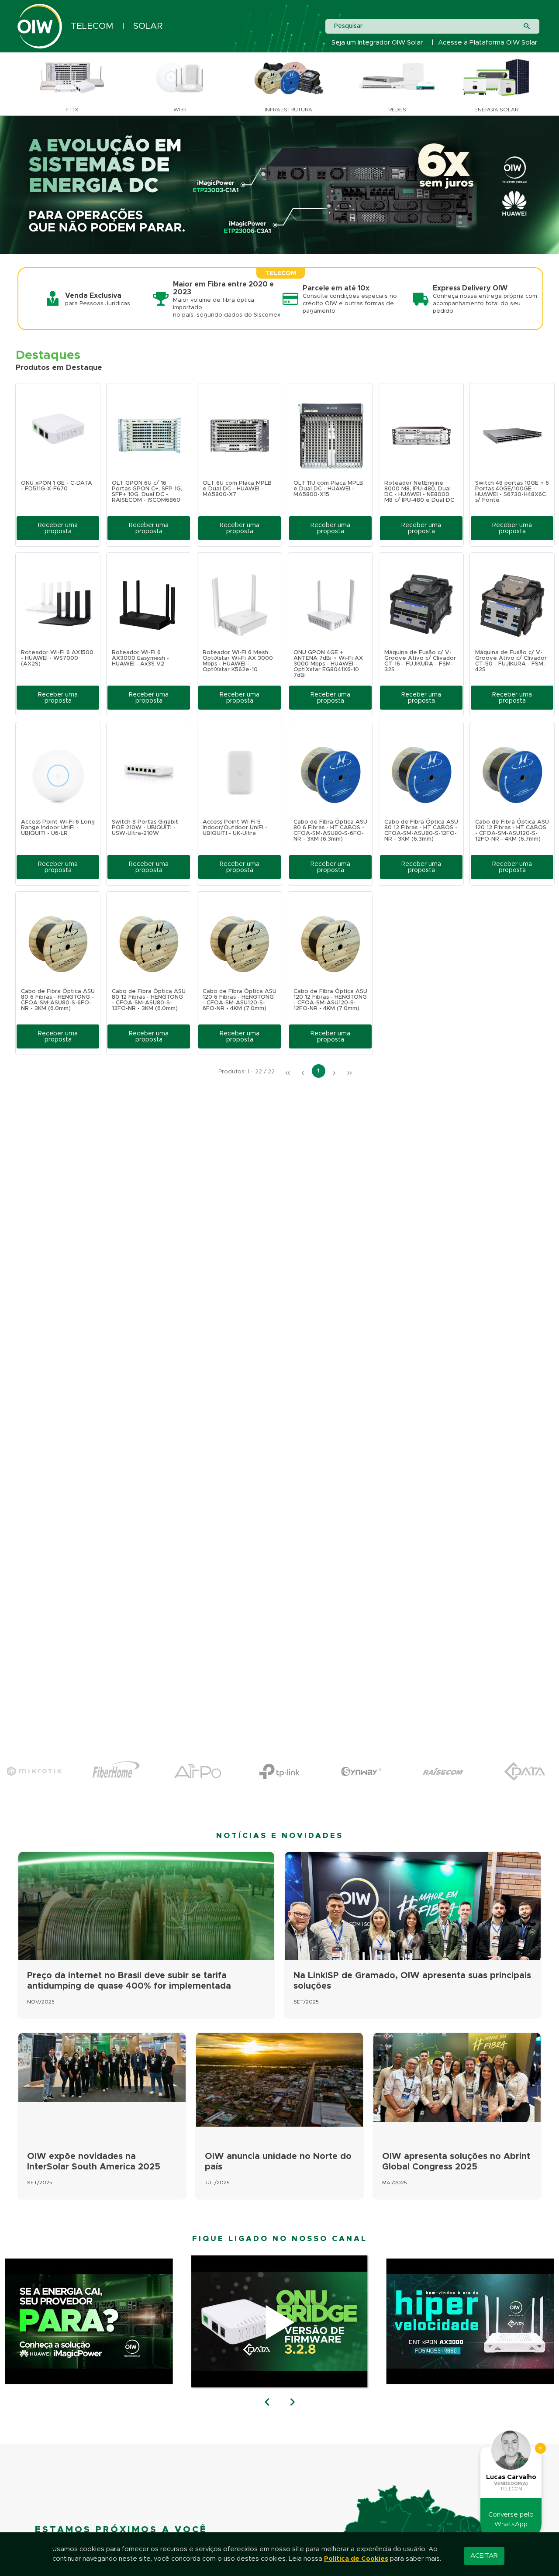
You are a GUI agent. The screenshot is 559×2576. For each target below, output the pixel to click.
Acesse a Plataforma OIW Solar (488, 43)
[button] (58, 528)
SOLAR (148, 26)
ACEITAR (484, 2556)
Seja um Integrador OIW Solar (377, 43)
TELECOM (92, 26)
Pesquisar (348, 26)
